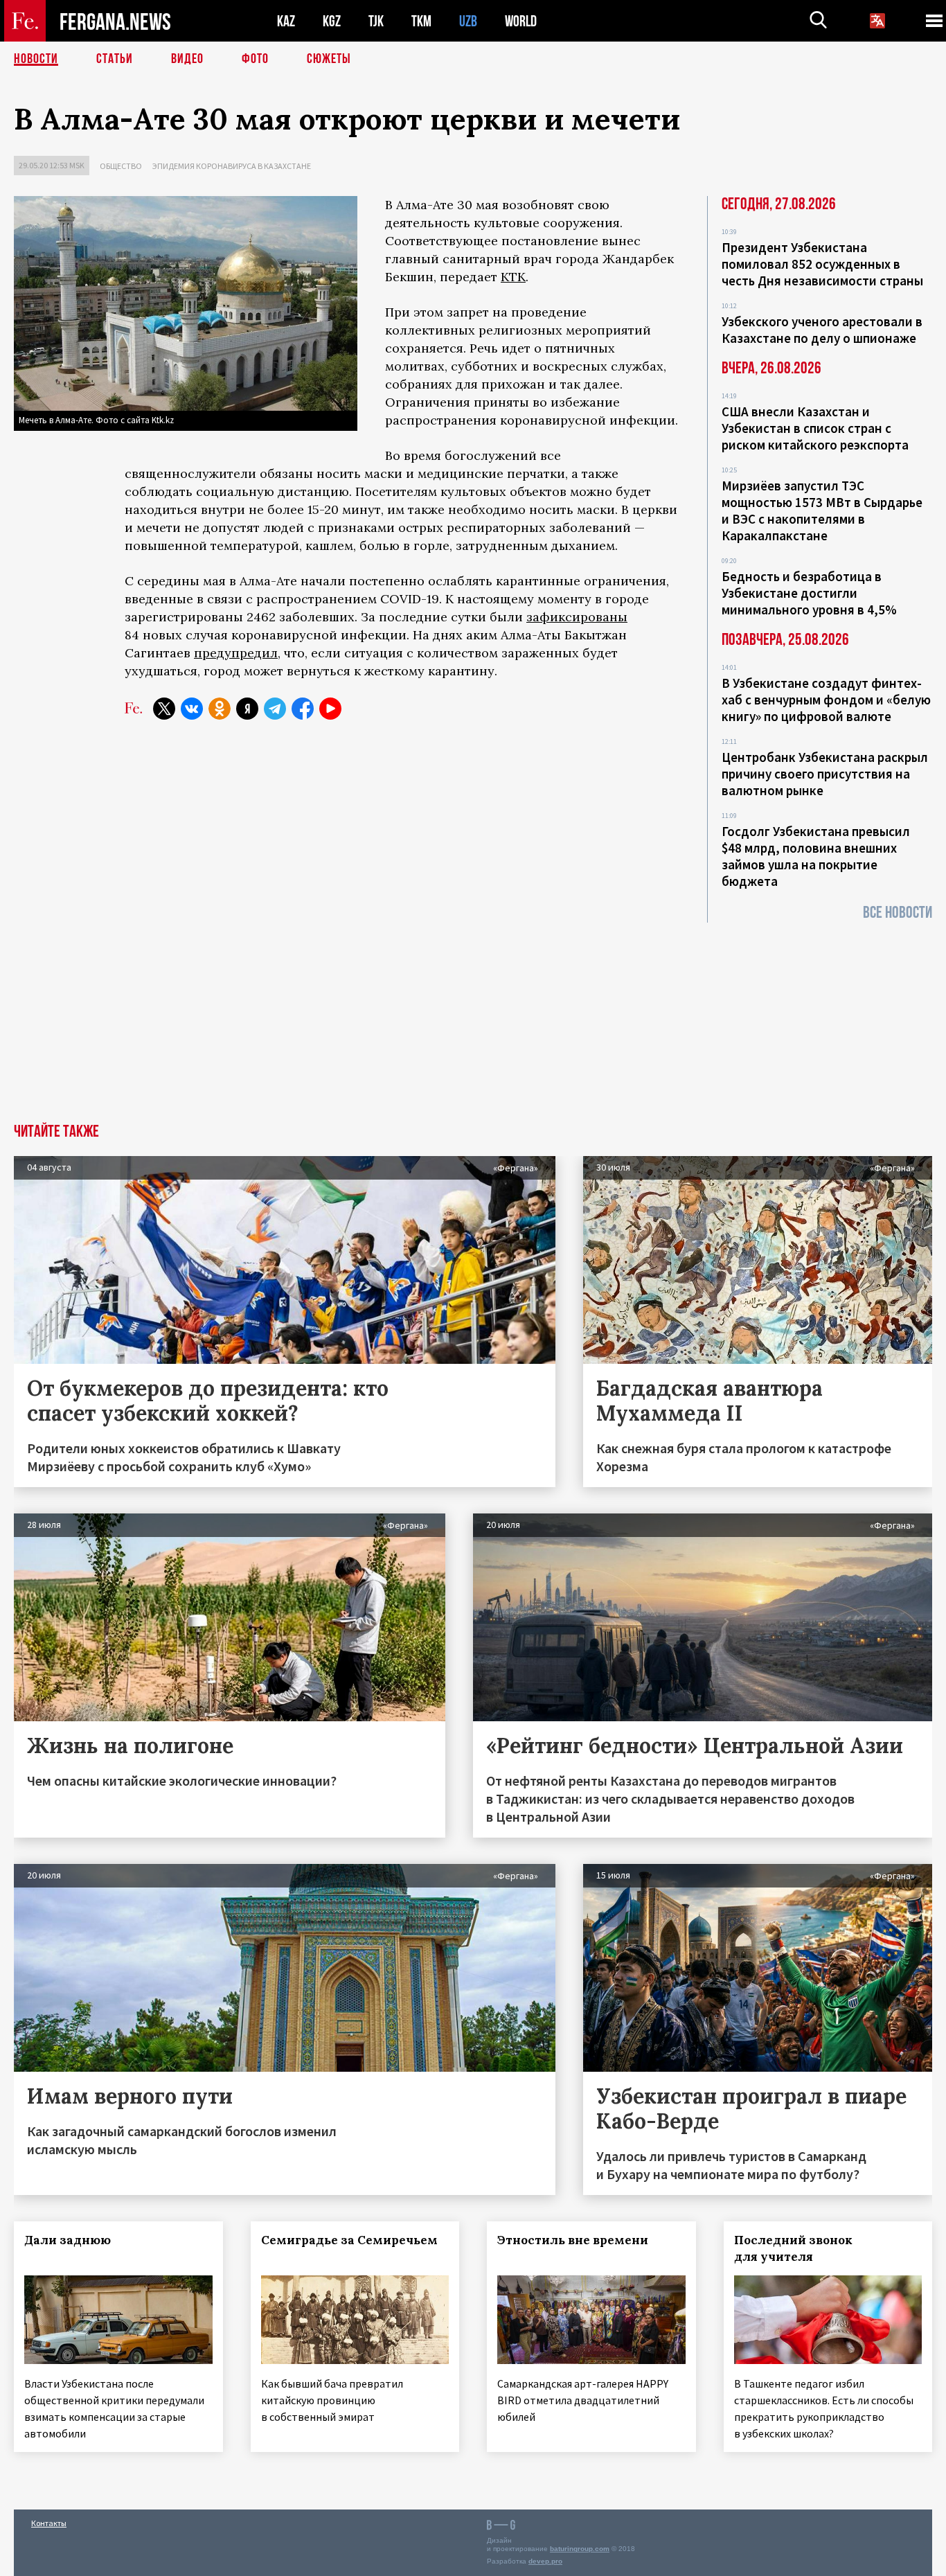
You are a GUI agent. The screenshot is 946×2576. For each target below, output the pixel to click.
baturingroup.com (580, 2549)
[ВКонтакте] (192, 709)
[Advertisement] (473, 1020)
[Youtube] (330, 709)
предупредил (236, 653)
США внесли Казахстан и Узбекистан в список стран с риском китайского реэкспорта (815, 428)
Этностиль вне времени (573, 2240)
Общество (121, 166)
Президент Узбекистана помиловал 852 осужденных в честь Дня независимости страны (822, 264)
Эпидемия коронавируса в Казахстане (232, 166)
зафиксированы (577, 617)
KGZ (332, 21)
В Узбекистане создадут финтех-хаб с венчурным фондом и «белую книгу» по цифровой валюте (826, 700)
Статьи (115, 59)
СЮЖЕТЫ (329, 59)
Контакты (49, 2523)
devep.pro (545, 2561)
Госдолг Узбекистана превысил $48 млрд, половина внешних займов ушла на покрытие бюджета (816, 856)
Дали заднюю (68, 2240)
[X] (164, 709)
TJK (376, 21)
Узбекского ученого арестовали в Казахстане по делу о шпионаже (822, 330)
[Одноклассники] (220, 709)
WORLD (521, 21)
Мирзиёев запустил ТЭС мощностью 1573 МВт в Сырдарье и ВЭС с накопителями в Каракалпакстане (822, 510)
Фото (255, 59)
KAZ (286, 21)
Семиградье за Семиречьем (349, 2240)
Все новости (898, 913)
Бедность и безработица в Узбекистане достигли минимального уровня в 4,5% (809, 593)
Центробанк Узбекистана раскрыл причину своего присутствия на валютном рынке (825, 774)
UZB (468, 21)
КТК (513, 277)
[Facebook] (303, 709)
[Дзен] (247, 709)
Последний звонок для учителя (793, 2248)
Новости (36, 59)
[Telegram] (275, 709)
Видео (187, 59)
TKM (421, 21)
